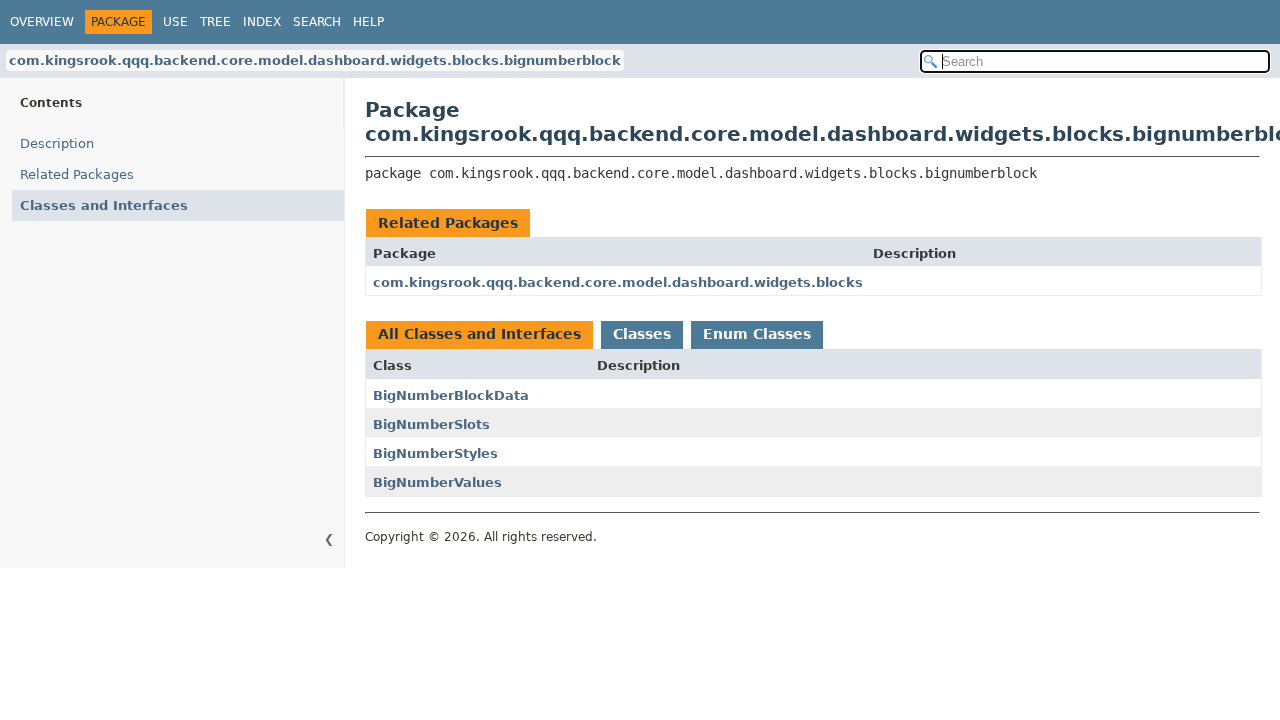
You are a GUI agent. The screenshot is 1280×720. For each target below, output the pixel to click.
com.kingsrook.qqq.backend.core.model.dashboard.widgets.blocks (618, 282)
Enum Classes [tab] (757, 334)
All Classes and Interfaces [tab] (479, 334)
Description (57, 143)
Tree (215, 22)
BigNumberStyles (435, 453)
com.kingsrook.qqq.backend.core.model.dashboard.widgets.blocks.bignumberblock (315, 60)
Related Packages (77, 174)
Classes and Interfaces (104, 205)
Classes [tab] (642, 334)
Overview (42, 22)
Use (175, 22)
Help (368, 22)
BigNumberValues (437, 482)
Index (262, 22)
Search (317, 22)
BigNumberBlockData (451, 395)
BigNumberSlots (431, 424)
